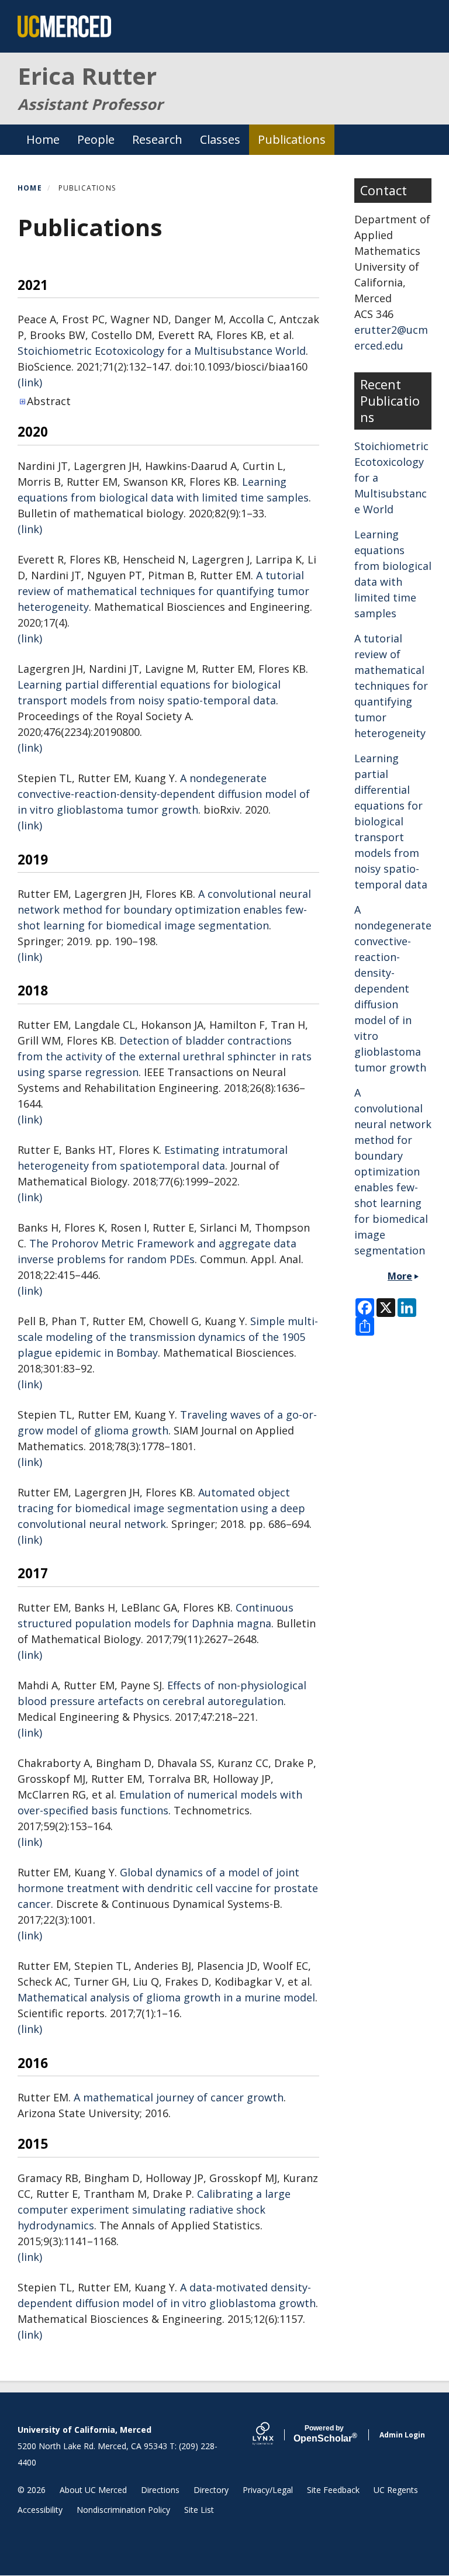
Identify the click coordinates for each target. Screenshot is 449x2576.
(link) (30, 382)
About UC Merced (93, 2490)
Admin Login (402, 2435)
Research (157, 139)
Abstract (49, 401)
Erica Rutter (87, 76)
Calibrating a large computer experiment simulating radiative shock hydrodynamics (154, 2210)
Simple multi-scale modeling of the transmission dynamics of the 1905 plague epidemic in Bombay (168, 1337)
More (400, 1276)
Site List (199, 2510)
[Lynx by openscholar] (273, 2435)
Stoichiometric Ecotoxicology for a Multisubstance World (162, 351)
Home (43, 139)
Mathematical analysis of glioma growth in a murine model (166, 1997)
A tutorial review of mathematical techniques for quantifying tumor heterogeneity (163, 591)
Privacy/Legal (268, 2490)
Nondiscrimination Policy (123, 2510)
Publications (292, 139)
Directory (211, 2490)
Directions (160, 2490)
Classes (220, 139)
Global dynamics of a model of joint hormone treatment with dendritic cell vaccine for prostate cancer (168, 1888)
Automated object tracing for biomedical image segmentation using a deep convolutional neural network (161, 1508)
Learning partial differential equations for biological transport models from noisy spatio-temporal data (391, 821)
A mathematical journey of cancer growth (179, 2097)
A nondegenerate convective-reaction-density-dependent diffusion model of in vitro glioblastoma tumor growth (164, 794)
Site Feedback (333, 2490)
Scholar (324, 2434)
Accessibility (40, 2510)
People (96, 139)
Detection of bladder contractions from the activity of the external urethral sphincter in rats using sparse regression (165, 1056)
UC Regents (396, 2490)
